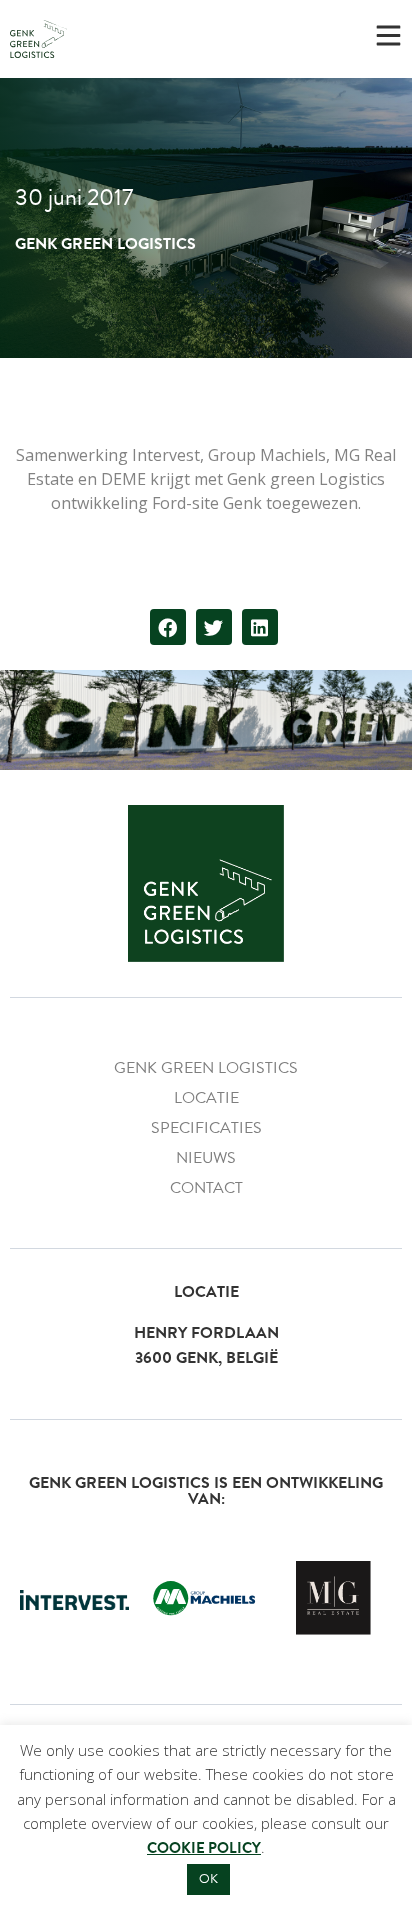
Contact (206, 1188)
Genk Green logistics (206, 1068)
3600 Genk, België (206, 1358)
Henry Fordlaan (206, 1333)
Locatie (206, 1098)
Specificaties (206, 1128)
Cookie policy (204, 1848)
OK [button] (208, 1879)
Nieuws (206, 1158)
